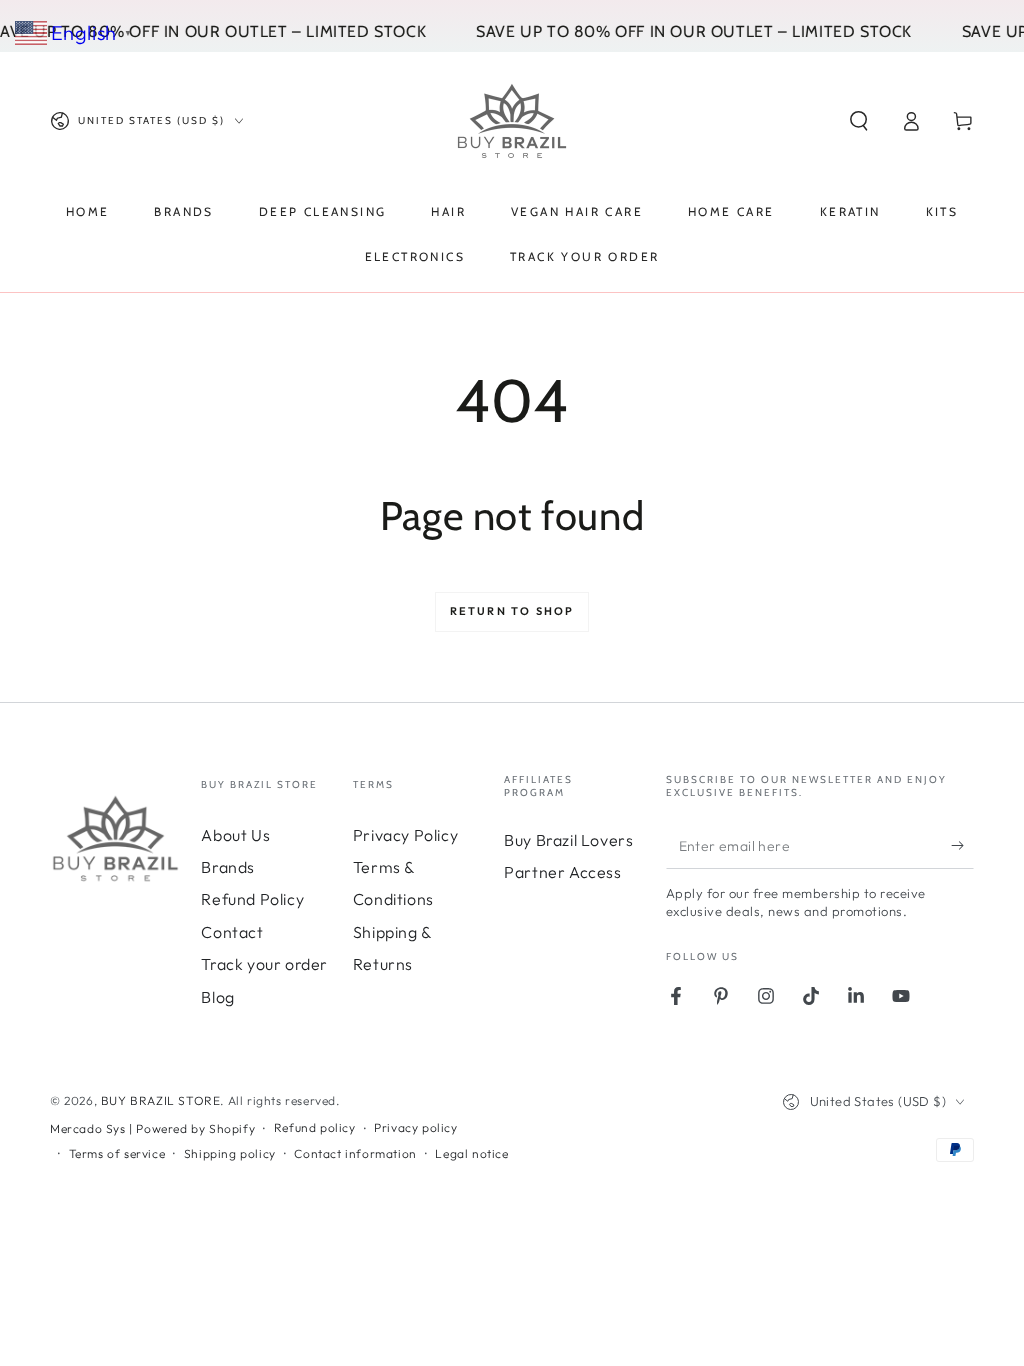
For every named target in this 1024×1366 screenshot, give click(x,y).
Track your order (264, 964)
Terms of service (117, 1153)
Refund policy (315, 1127)
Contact (232, 932)
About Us (235, 835)
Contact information (355, 1153)
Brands (228, 867)
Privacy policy (415, 1127)
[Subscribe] (962, 846)
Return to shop (512, 611)
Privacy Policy (405, 835)
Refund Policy (252, 899)
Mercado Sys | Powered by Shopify (152, 1128)
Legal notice (471, 1153)
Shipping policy (230, 1153)
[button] (859, 121)
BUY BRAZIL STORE (161, 1100)
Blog (217, 997)
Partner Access (562, 872)
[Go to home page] (512, 121)
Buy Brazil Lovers (568, 840)
